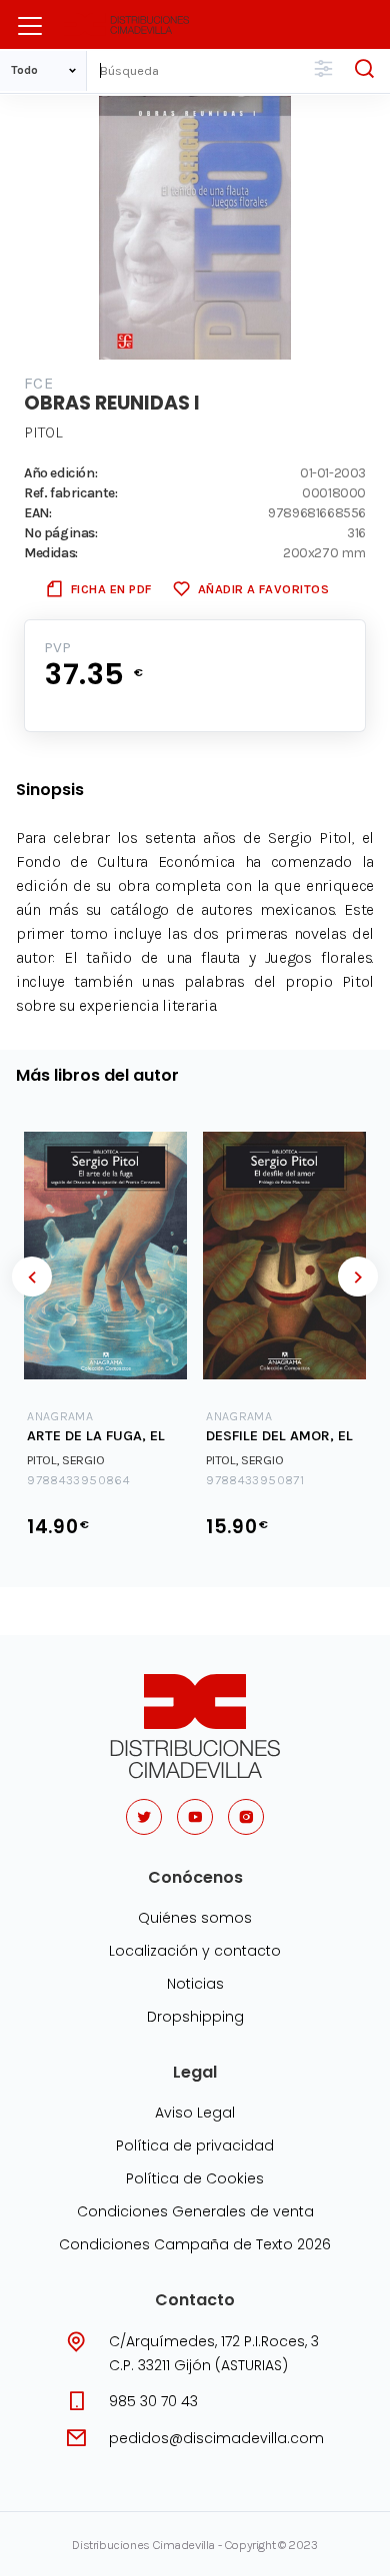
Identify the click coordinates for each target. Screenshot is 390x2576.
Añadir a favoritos (263, 589)
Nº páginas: (61, 532)
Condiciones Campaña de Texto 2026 (195, 2244)
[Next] (358, 1277)
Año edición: (60, 472)
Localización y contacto (195, 1951)
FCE (38, 383)
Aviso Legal (195, 2113)
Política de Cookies (195, 2178)
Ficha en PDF (111, 589)
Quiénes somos (195, 1918)
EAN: (37, 512)
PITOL (43, 432)
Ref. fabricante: (71, 492)
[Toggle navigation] (30, 26)
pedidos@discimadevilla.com (216, 2438)
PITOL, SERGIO (65, 1460)
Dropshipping (195, 2017)
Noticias (195, 1984)
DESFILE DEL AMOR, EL (279, 1436)
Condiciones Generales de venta (195, 2211)
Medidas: (51, 552)
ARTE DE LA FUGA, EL (96, 1436)
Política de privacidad (195, 2146)
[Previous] (32, 1277)
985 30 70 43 (153, 2401)
